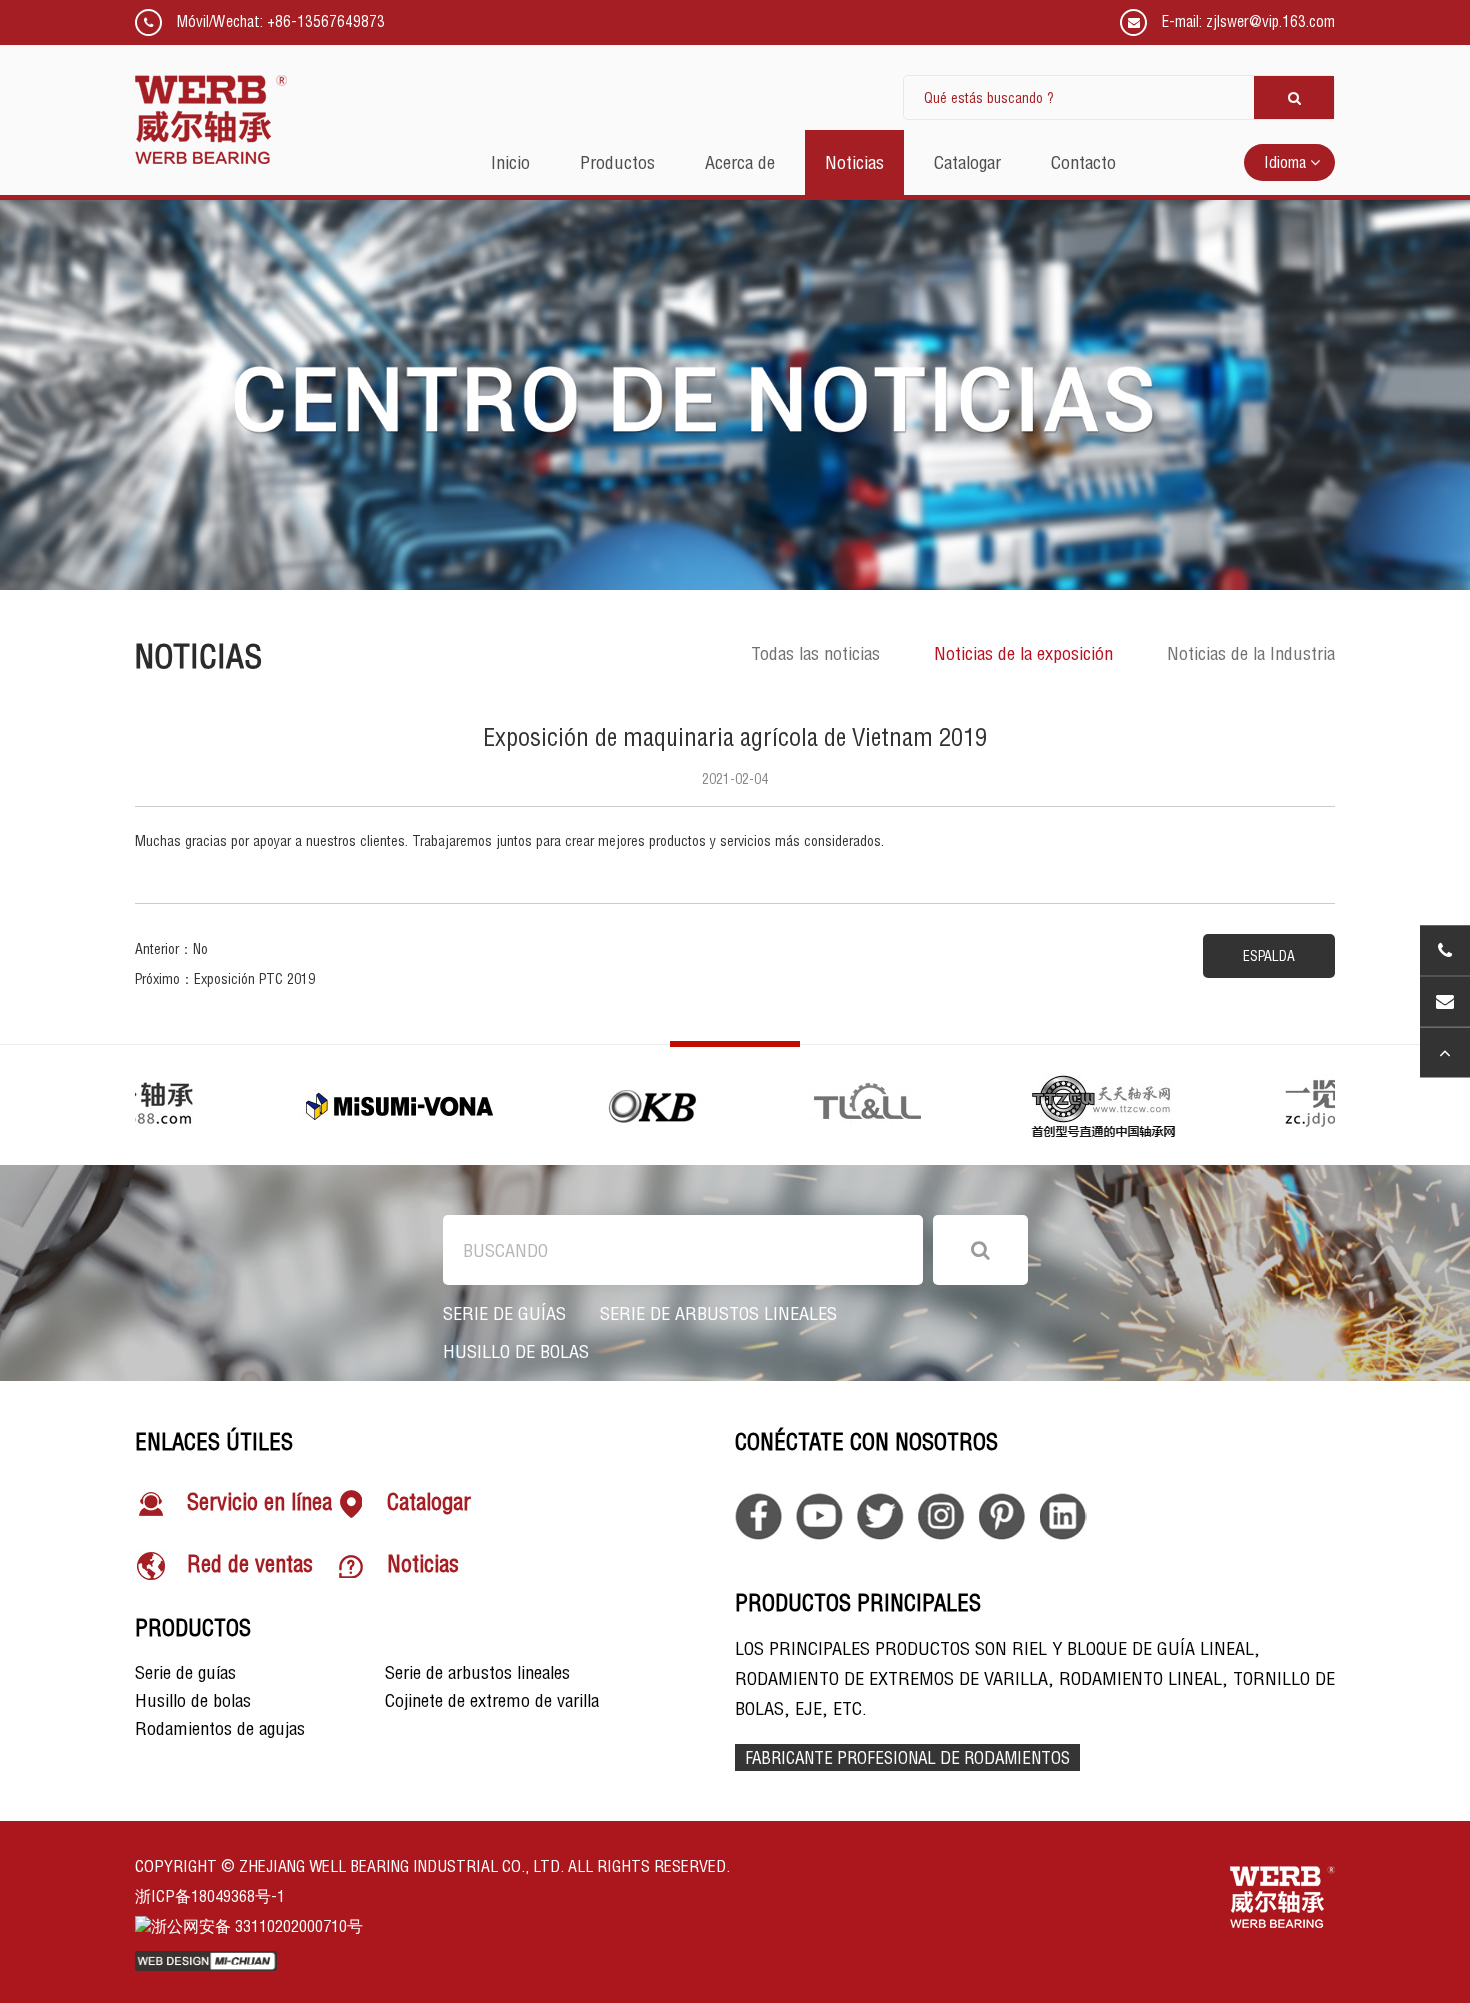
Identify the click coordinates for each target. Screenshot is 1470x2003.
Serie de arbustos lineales (718, 1314)
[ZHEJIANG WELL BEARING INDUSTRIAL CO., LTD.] (211, 120)
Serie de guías (504, 1314)
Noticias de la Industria (1251, 653)
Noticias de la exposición (1023, 653)
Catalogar (429, 1503)
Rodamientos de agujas (220, 1728)
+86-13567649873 (326, 21)
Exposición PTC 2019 (254, 979)
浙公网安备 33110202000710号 (257, 1926)
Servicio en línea (259, 1503)
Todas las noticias (815, 653)
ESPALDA (1269, 956)
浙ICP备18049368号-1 (210, 1896)
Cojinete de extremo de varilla (492, 1700)
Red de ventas (250, 1565)
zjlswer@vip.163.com (1270, 21)
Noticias (423, 1565)
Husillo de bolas (516, 1352)
